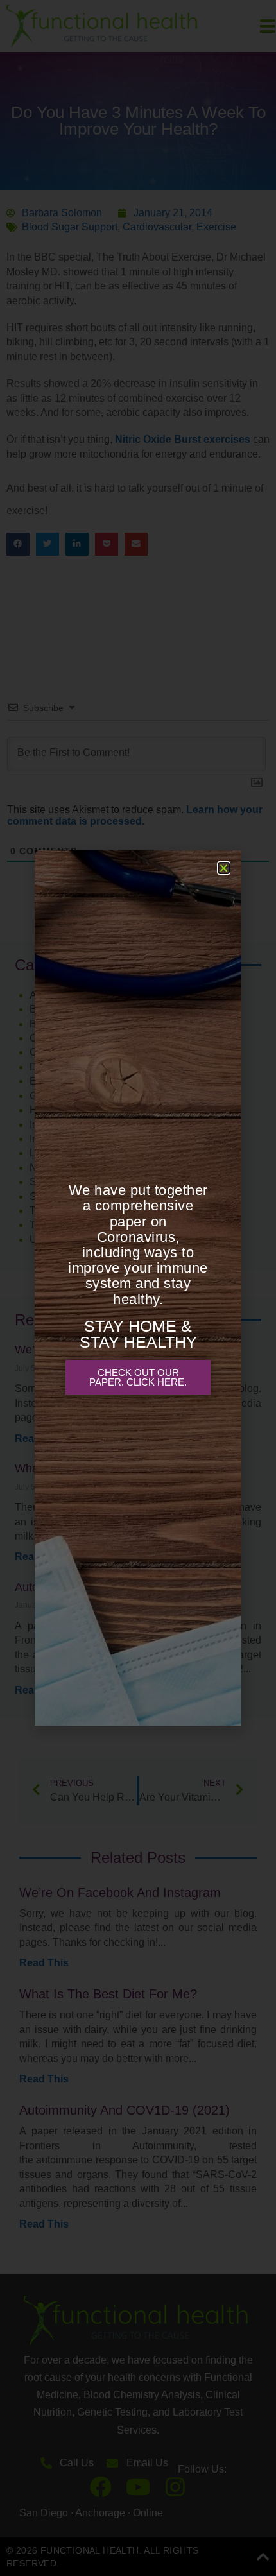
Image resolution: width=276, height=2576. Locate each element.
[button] (224, 868)
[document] (138, 1288)
